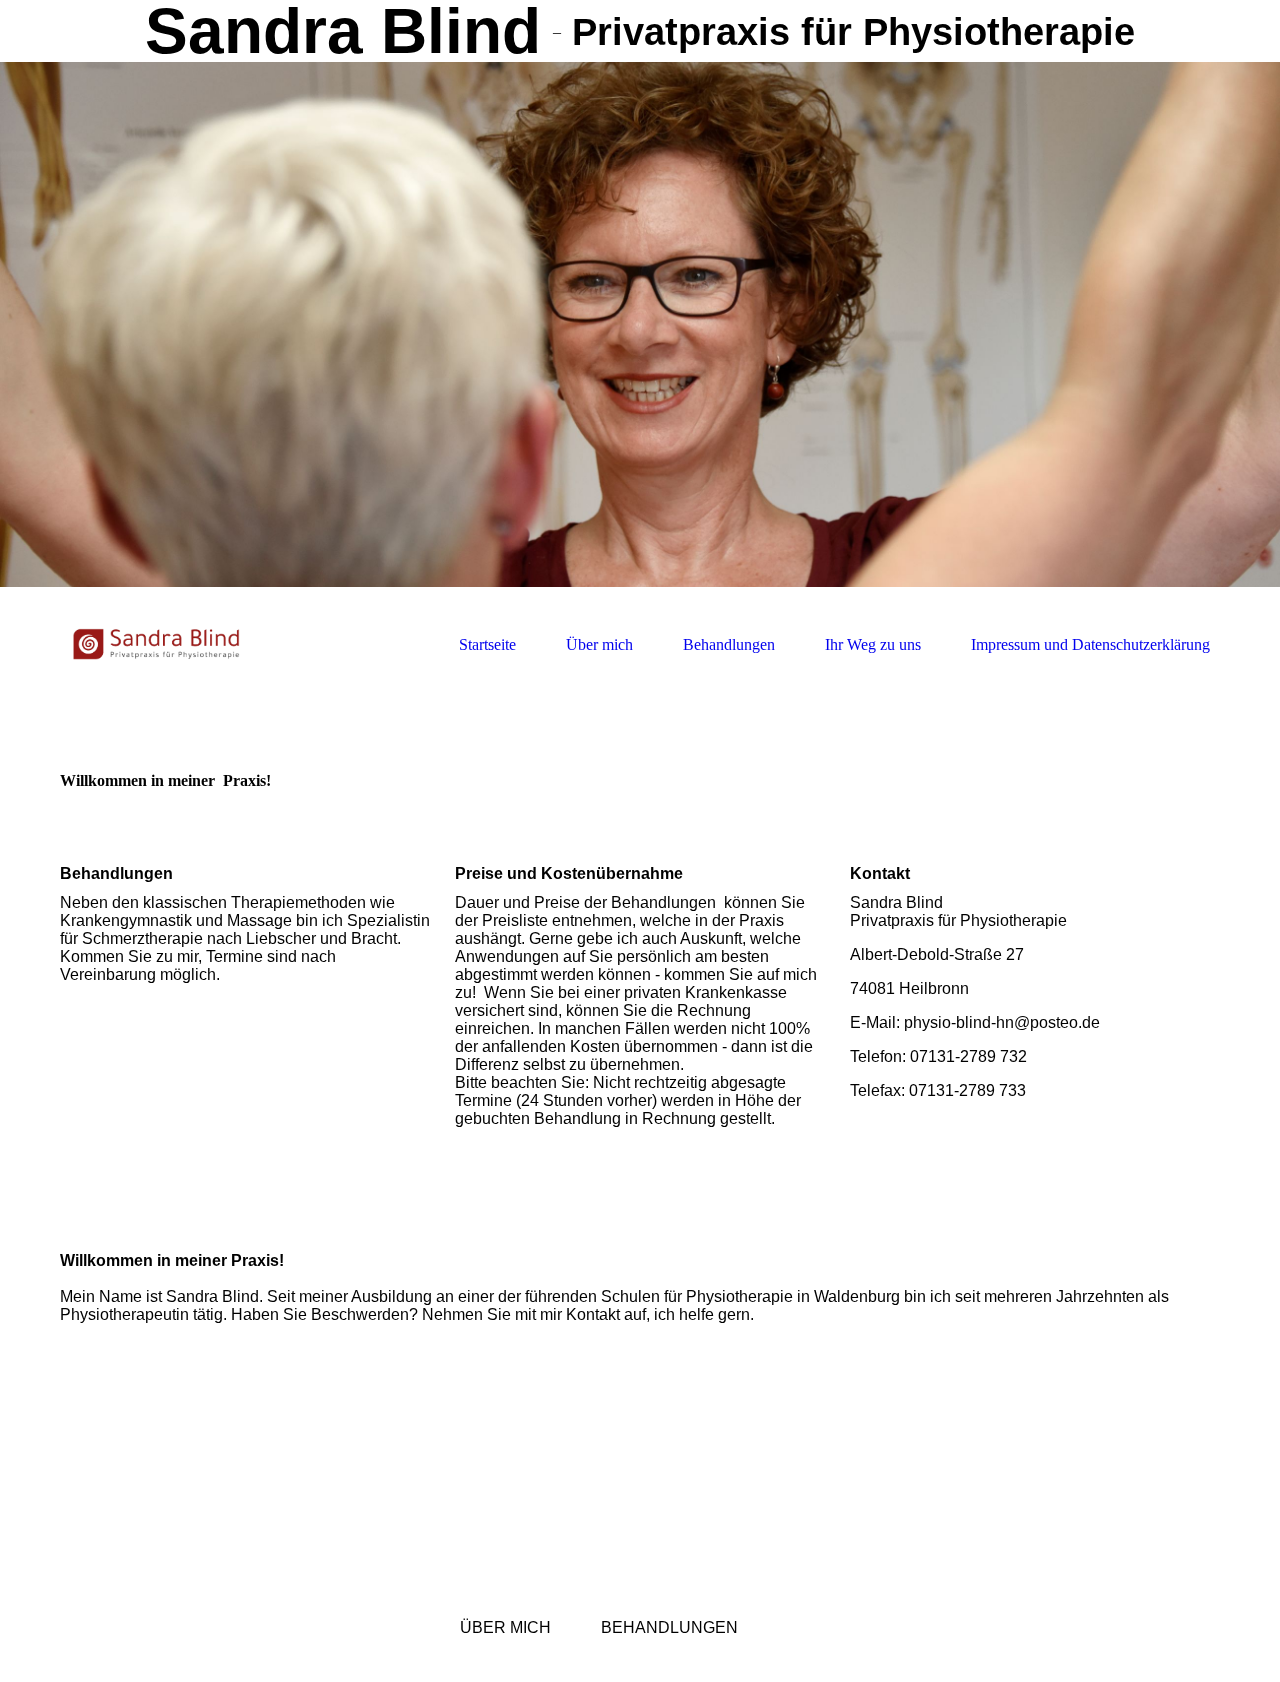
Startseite (487, 644)
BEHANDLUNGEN (671, 1627)
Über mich (599, 644)
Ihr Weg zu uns (873, 644)
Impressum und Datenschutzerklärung (1090, 644)
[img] (640, 324)
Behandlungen (729, 644)
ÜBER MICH (505, 1627)
